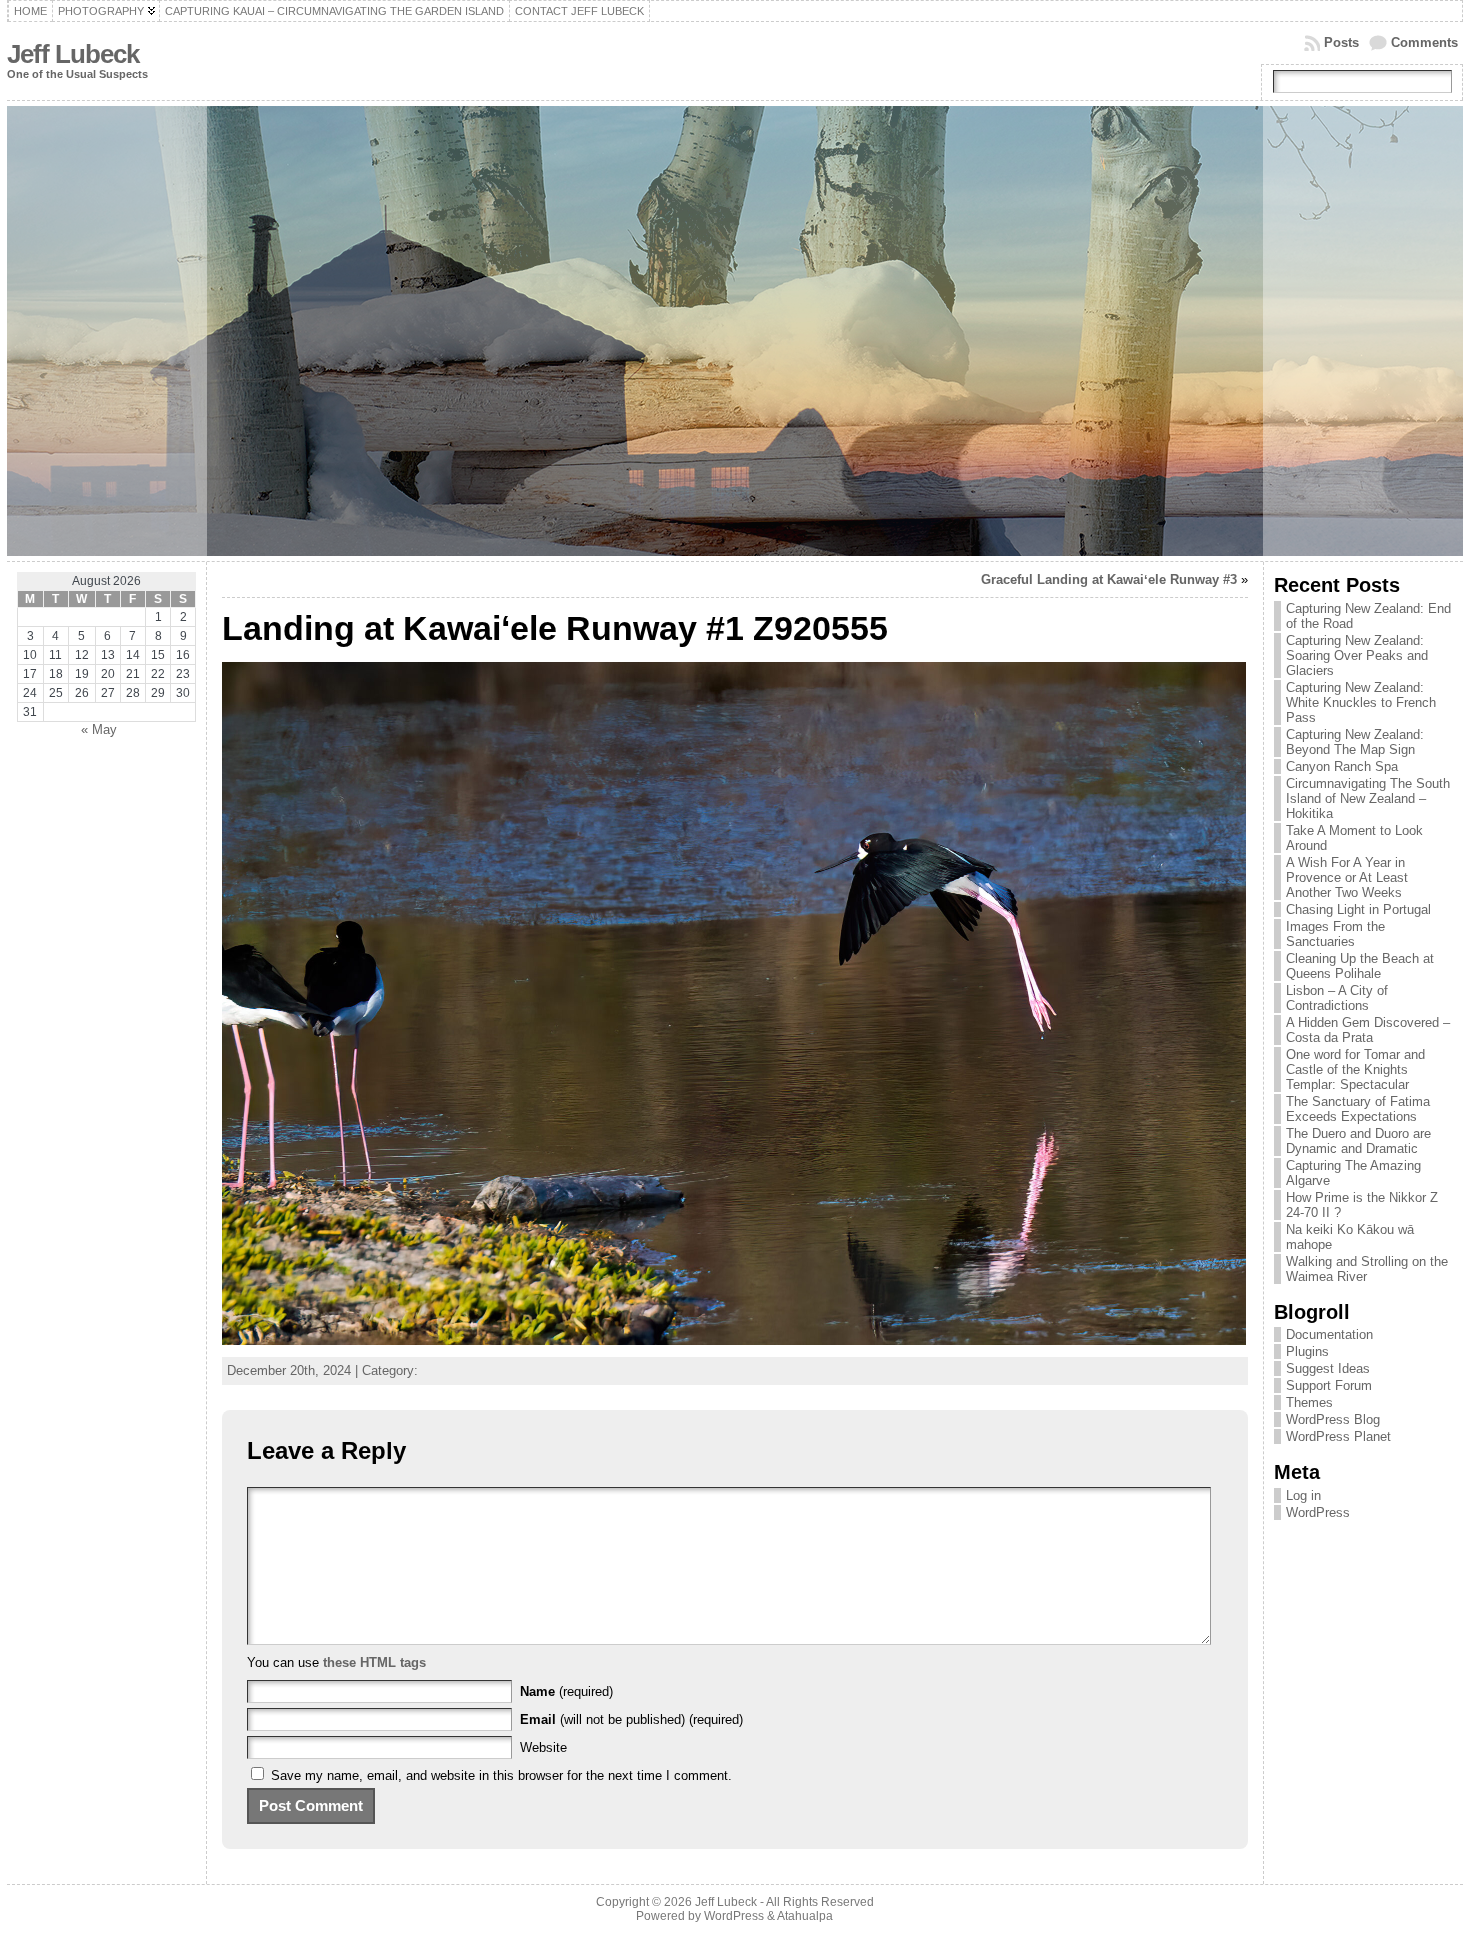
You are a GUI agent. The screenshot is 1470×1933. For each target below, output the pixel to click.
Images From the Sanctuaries (1335, 934)
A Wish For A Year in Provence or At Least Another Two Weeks (1347, 877)
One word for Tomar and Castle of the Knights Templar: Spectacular (1355, 1069)
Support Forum (1329, 1385)
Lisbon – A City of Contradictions (1337, 998)
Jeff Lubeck (73, 54)
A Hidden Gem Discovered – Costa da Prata (1368, 1030)
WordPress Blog (1333, 1419)
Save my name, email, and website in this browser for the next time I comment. (501, 1775)
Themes (1309, 1402)
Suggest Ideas (1328, 1368)
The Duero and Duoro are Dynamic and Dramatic (1358, 1141)
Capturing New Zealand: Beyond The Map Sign (1355, 742)
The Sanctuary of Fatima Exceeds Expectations (1358, 1109)
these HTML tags (374, 1662)
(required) (566, 1691)
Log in (1303, 1495)
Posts (1341, 42)
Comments (1424, 42)
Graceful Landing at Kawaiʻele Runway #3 (1109, 579)
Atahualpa (805, 1916)
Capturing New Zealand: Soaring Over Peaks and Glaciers (1357, 655)
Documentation (1329, 1334)
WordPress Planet (1338, 1436)
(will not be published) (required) (631, 1719)
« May (99, 729)
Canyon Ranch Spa (1342, 766)
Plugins (1307, 1351)
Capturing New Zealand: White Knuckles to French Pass (1361, 702)
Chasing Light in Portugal (1358, 909)
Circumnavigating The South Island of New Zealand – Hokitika (1368, 798)
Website (543, 1747)
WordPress (1318, 1512)
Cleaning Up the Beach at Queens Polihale (1360, 966)
